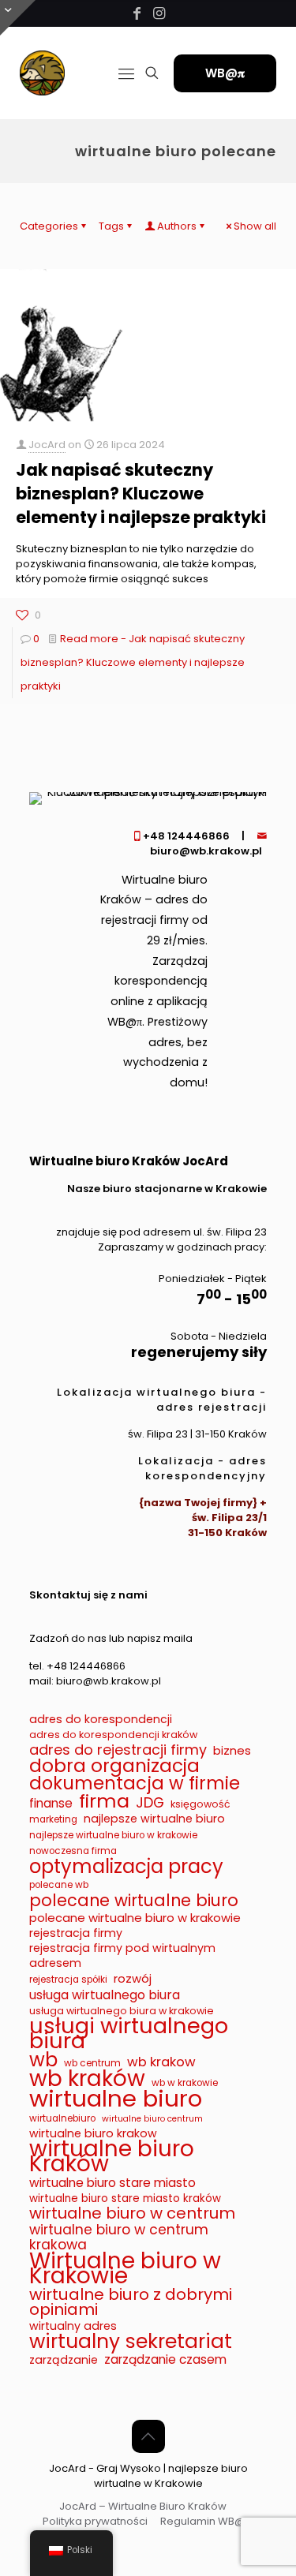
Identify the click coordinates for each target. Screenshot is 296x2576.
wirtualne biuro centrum (152, 2119)
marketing (53, 1819)
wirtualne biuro (116, 2098)
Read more (133, 662)
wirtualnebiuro (62, 2118)
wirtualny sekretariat (131, 2341)
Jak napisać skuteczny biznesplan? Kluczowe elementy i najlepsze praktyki (141, 494)
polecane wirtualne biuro (134, 1900)
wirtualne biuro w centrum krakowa (119, 2238)
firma (104, 1801)
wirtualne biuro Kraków (112, 2156)
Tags (111, 226)
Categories (49, 226)
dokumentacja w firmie (135, 1783)
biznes (232, 1750)
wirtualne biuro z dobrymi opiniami (131, 2302)
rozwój (133, 1978)
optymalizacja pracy (126, 1866)
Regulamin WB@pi (207, 2521)
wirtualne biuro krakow (93, 2134)
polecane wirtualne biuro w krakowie (135, 1918)
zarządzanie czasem (165, 2359)
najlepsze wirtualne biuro (154, 1819)
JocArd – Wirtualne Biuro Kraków (143, 2506)
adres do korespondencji (101, 1720)
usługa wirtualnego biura (105, 1995)
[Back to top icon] (148, 2436)
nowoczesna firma (73, 1851)
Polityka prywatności (95, 2521)
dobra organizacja (114, 1766)
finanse (51, 1803)
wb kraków (87, 2079)
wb (43, 2060)
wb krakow (161, 2062)
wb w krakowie (185, 2083)
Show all (255, 226)
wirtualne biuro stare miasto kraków (125, 2198)
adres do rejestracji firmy (118, 1750)
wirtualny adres (73, 2326)
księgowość (200, 1804)
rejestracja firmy (76, 1933)
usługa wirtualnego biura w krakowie (122, 2011)
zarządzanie (64, 2360)
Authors (177, 226)
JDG (150, 1802)
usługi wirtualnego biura (129, 2033)
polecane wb (59, 1885)
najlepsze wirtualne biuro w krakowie (113, 1835)
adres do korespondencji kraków (113, 1735)
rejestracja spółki (68, 1980)
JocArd (47, 445)
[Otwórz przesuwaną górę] (18, 18)
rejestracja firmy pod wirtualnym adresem (122, 1956)
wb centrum (92, 2063)
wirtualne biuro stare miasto (112, 2183)
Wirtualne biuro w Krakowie (125, 2268)
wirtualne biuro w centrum (132, 2213)
